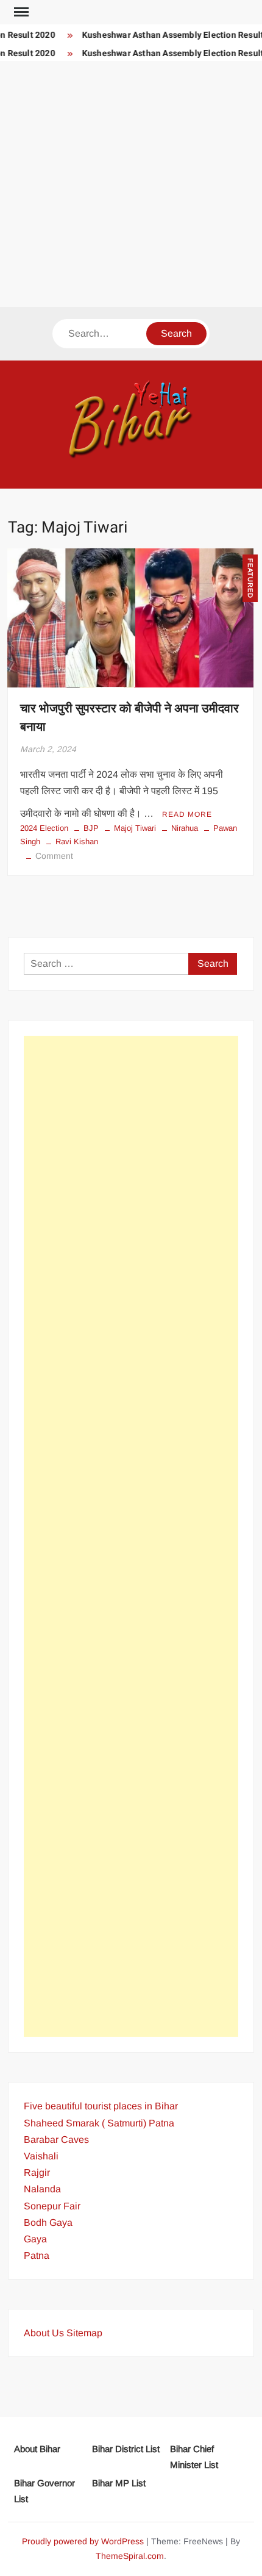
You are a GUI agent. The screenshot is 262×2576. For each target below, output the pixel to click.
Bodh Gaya (48, 2223)
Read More (187, 814)
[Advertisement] (131, 184)
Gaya (35, 2239)
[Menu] (20, 12)
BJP (91, 828)
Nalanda (42, 2189)
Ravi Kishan (77, 841)
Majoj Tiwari (135, 828)
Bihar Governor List (44, 2491)
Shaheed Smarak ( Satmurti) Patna (99, 2123)
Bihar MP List (119, 2483)
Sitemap (84, 2333)
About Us (44, 2333)
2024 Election (44, 828)
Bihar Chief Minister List (194, 2457)
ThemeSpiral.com (130, 2556)
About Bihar (37, 2449)
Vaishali (41, 2156)
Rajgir (37, 2172)
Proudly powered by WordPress (83, 2541)
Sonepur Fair (52, 2206)
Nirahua (185, 828)
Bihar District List (126, 2449)
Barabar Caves (56, 2140)
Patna (37, 2255)
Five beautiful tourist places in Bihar (101, 2106)
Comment (54, 856)
